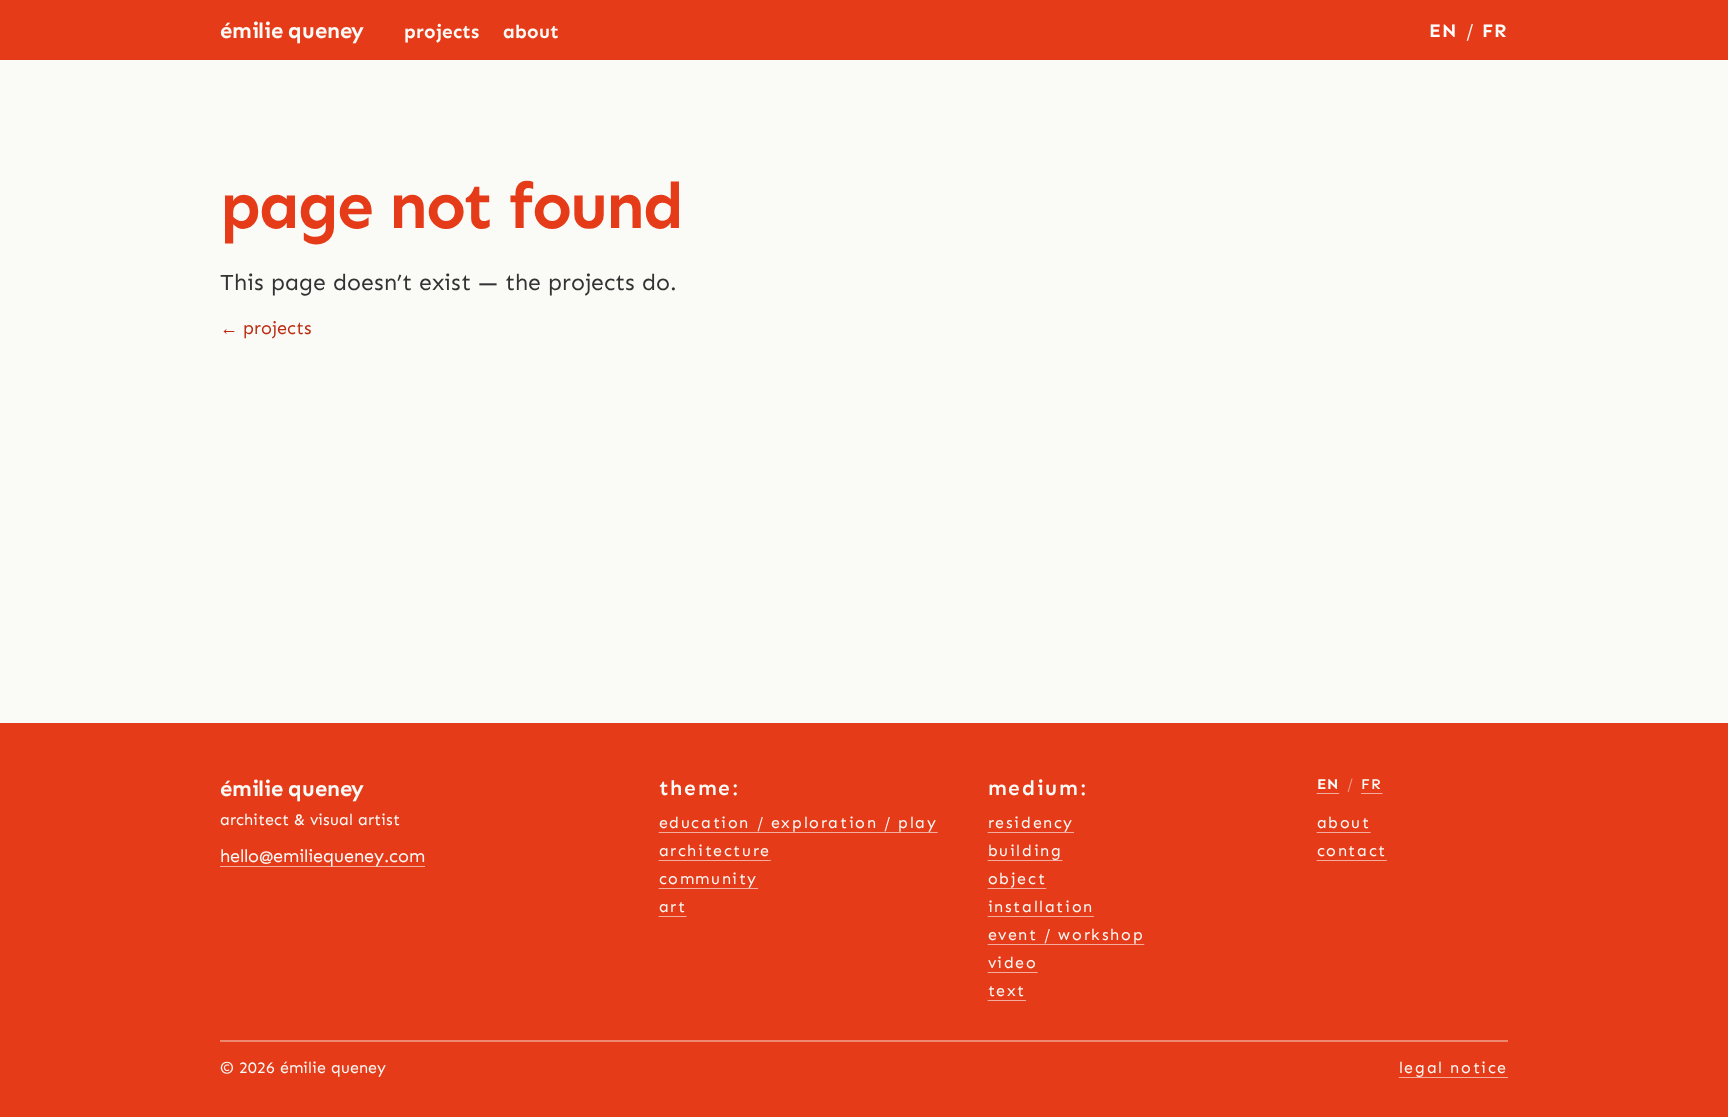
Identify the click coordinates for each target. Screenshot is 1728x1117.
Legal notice (1453, 1067)
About (531, 31)
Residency (1031, 822)
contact (1352, 850)
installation (1041, 906)
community (708, 878)
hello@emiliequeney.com (322, 856)
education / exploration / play (798, 822)
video (1013, 962)
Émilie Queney (292, 30)
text (1007, 990)
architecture (715, 850)
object (1017, 878)
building (1025, 850)
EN (1443, 30)
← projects (266, 328)
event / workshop (1066, 934)
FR (1495, 30)
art (673, 906)
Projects (441, 31)
